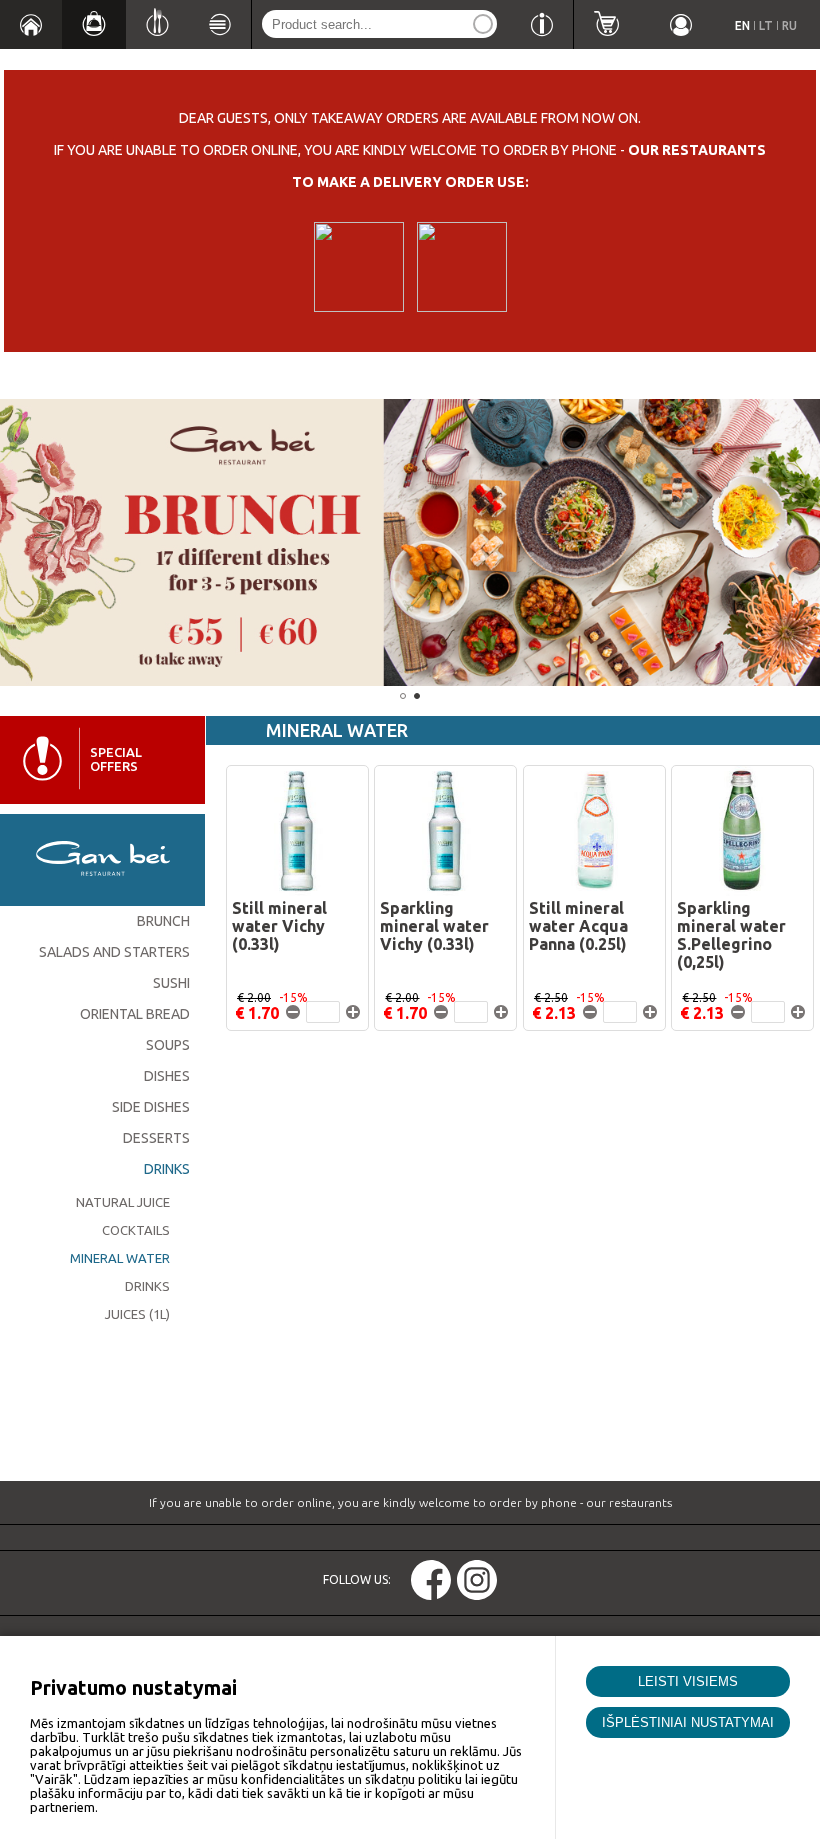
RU (789, 25)
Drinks (167, 1169)
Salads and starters (114, 952)
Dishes (167, 1076)
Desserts (156, 1138)
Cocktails (136, 1230)
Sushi (171, 983)
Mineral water (120, 1258)
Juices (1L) (137, 1314)
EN (742, 25)
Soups (168, 1045)
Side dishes (151, 1107)
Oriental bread (135, 1014)
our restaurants (697, 150)
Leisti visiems (688, 1681)
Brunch (163, 921)
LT (766, 25)
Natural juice (123, 1202)
